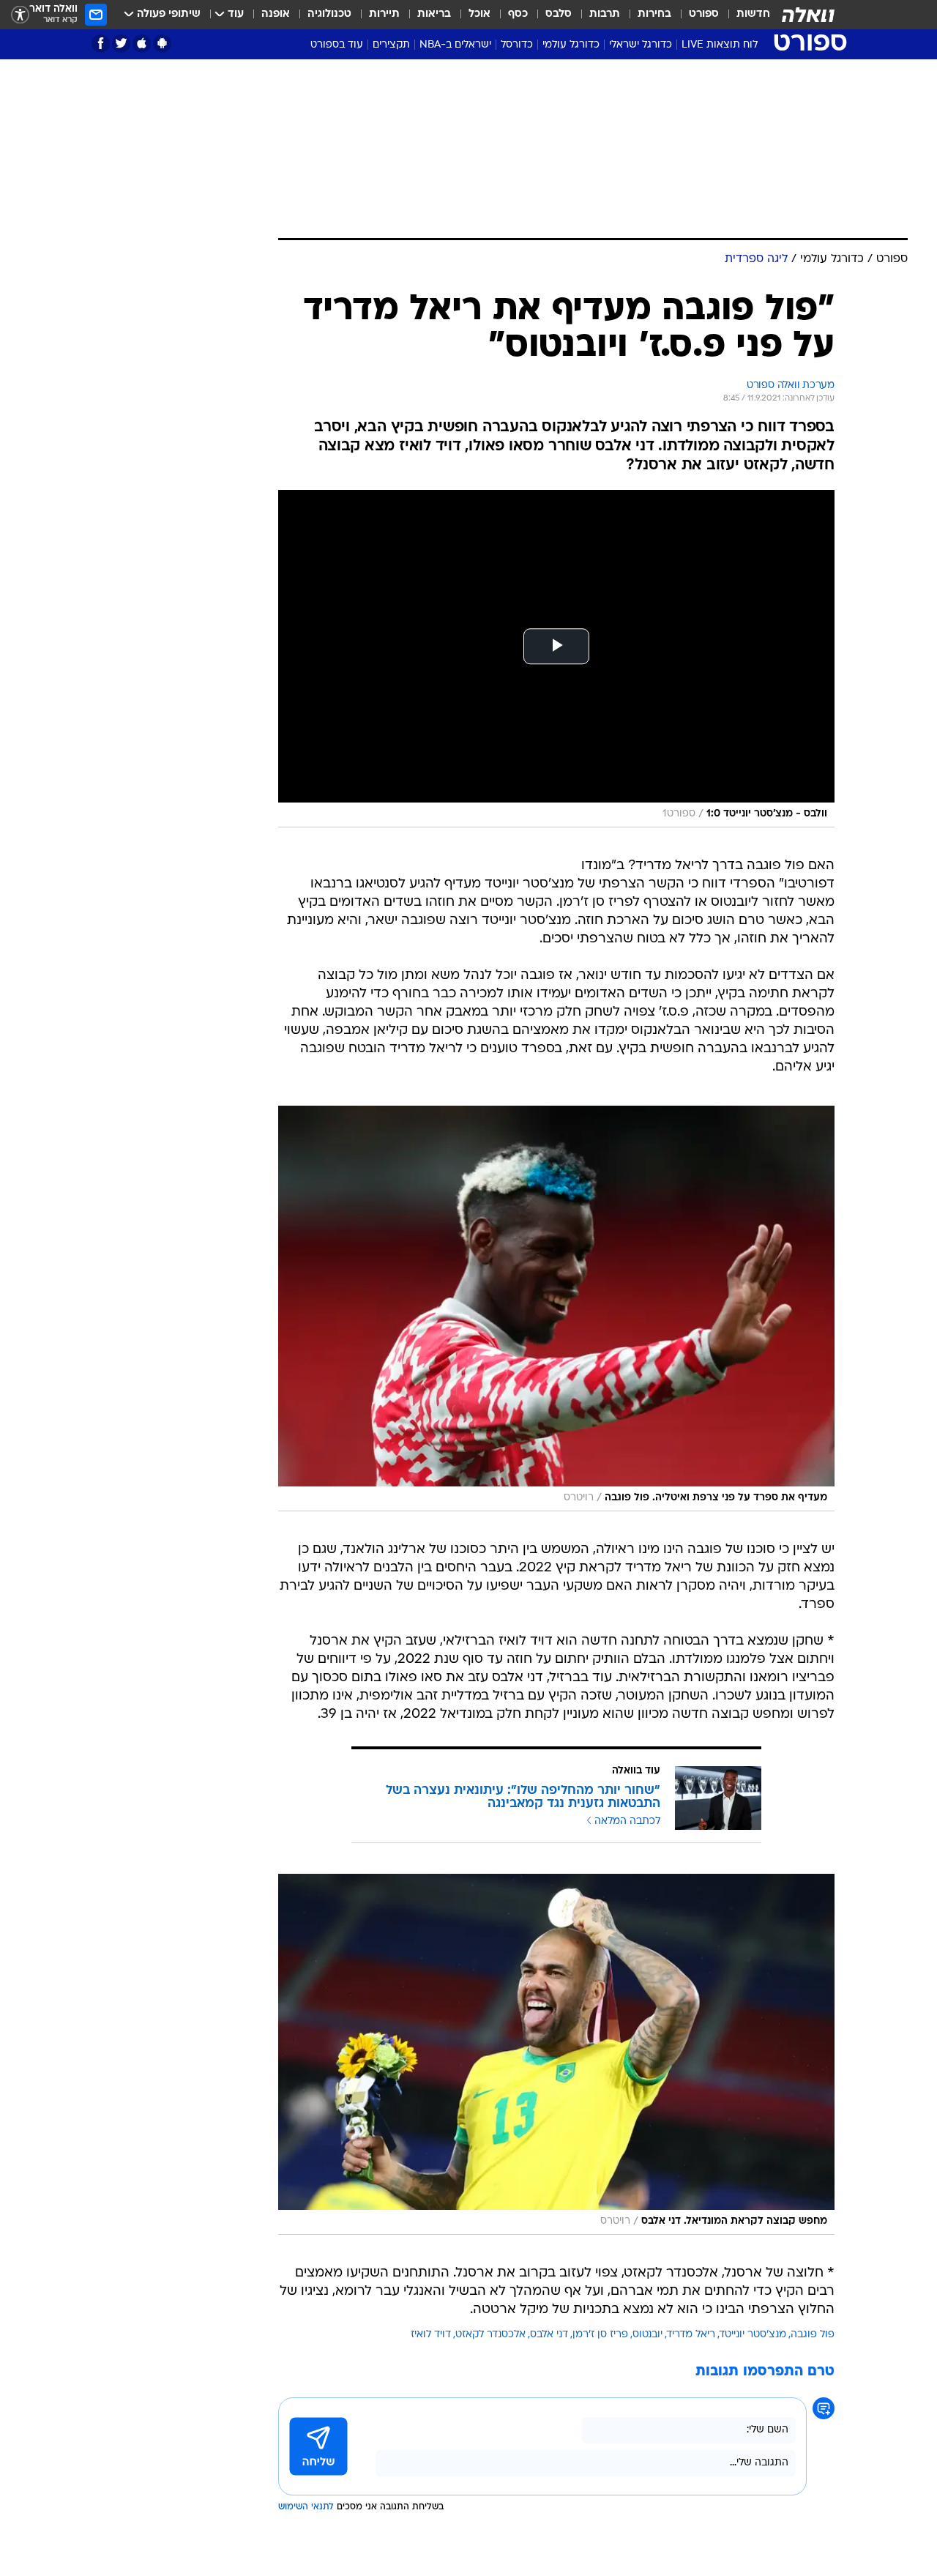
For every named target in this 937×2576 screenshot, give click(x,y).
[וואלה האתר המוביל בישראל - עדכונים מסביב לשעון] (808, 15)
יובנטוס (647, 2335)
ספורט (704, 14)
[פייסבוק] (101, 44)
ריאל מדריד (691, 2335)
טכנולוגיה (329, 14)
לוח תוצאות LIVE (720, 45)
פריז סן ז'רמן (600, 2335)
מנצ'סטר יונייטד (753, 2335)
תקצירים (391, 45)
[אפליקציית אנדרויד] (162, 44)
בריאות (434, 14)
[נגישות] (20, 15)
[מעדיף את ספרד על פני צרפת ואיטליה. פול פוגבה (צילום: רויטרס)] (556, 1309)
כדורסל (517, 45)
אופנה (276, 14)
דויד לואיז (431, 2335)
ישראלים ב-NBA (455, 45)
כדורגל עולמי (571, 45)
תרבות (605, 14)
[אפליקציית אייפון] (142, 44)
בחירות (654, 14)
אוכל (479, 14)
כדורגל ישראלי (641, 45)
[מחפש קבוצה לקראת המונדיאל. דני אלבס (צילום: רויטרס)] (556, 2054)
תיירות (384, 14)
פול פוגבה (813, 2335)
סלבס (559, 14)
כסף (518, 14)
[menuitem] (744, 15)
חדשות (753, 14)
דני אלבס (549, 2335)
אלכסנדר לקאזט (490, 2335)
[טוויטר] (121, 44)
